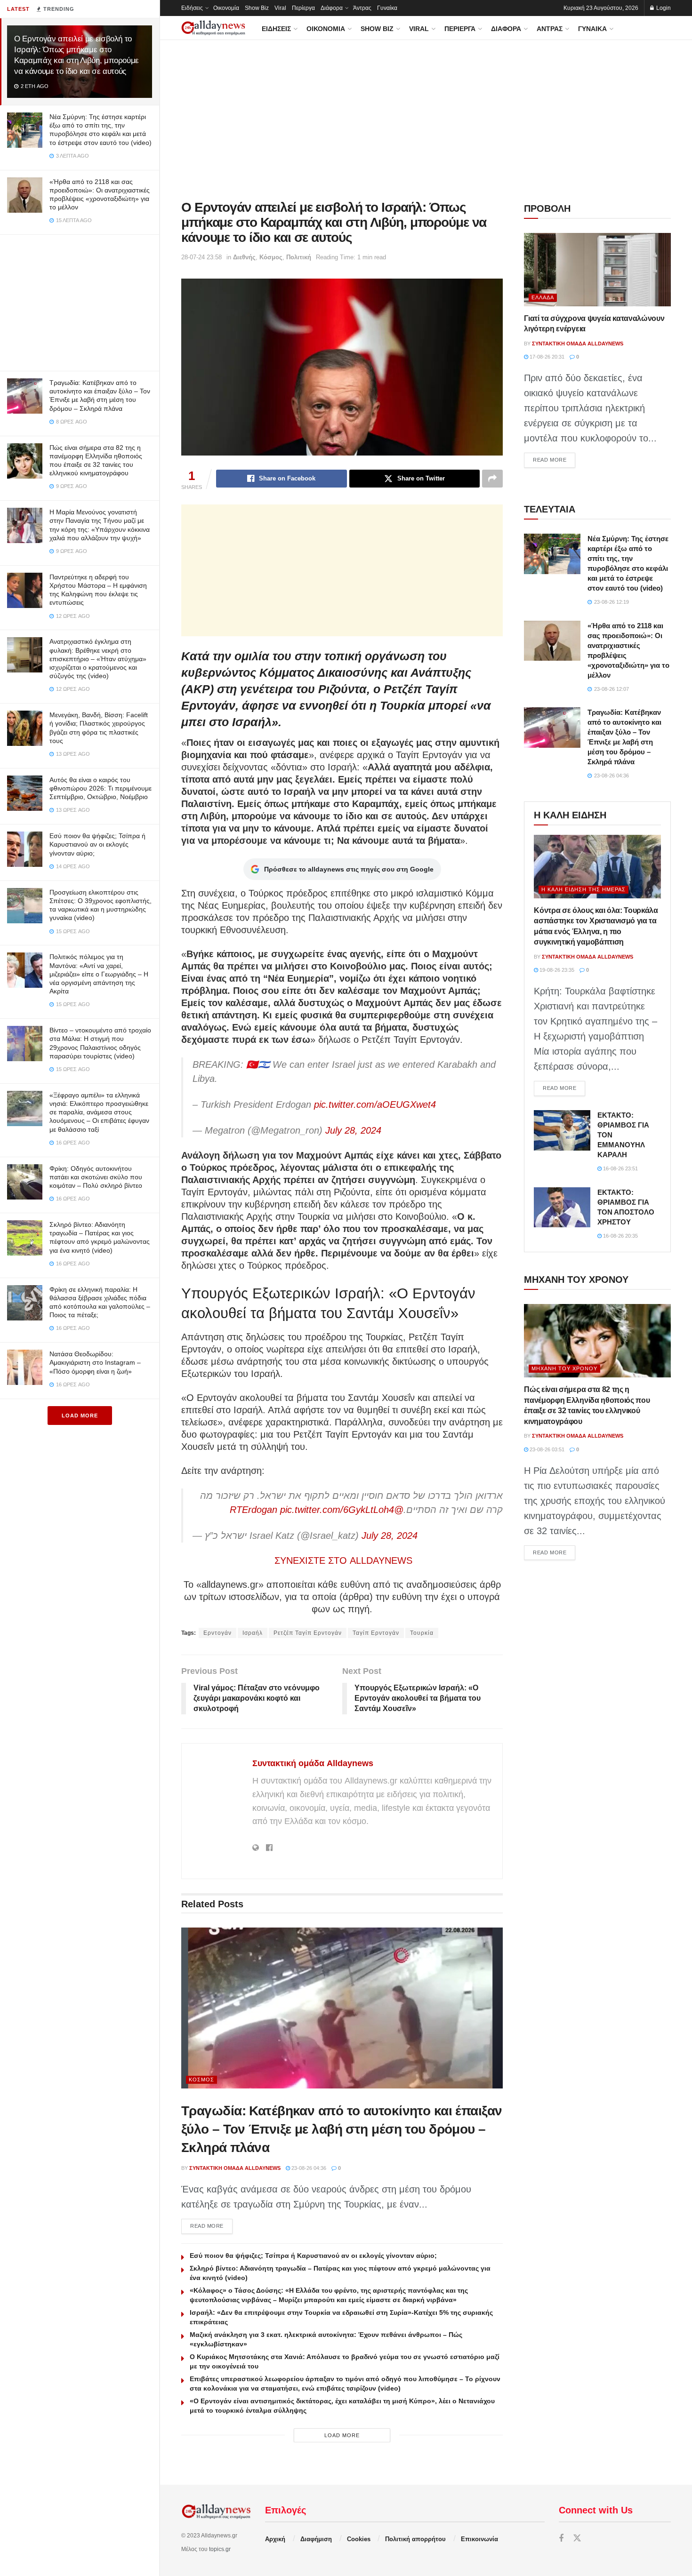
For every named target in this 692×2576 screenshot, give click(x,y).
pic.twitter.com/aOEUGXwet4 (375, 1104)
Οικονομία (226, 8)
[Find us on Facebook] (561, 2539)
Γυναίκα (387, 8)
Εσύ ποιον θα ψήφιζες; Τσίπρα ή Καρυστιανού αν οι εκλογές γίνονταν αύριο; (97, 844)
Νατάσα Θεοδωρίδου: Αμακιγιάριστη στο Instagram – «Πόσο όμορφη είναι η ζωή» (95, 1362)
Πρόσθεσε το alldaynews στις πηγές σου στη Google (349, 869)
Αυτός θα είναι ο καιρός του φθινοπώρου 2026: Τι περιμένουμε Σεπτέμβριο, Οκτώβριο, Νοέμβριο (101, 788)
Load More (80, 1416)
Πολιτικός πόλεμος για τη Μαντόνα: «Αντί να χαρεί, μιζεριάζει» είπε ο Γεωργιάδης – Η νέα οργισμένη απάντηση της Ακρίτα (99, 974)
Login (663, 8)
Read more (211, 2226)
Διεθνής (244, 257)
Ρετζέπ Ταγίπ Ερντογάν (308, 1633)
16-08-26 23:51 (620, 1168)
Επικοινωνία (479, 2539)
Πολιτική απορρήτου (415, 2539)
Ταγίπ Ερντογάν (376, 1633)
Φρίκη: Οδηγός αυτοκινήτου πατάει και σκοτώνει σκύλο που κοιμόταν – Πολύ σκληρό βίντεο (96, 1177)
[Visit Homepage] (213, 28)
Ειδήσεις (192, 8)
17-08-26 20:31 (546, 357)
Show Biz (257, 8)
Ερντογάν (217, 1633)
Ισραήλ (253, 1633)
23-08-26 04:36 (308, 2168)
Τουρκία (422, 1633)
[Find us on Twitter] (577, 2539)
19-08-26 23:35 (556, 970)
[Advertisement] (80, 301)
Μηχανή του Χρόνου (564, 1368)
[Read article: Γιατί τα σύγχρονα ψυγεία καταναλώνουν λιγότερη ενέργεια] (597, 270)
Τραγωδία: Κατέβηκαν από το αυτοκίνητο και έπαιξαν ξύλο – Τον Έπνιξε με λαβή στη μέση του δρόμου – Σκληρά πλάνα (342, 2129)
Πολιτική (299, 257)
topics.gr (220, 2549)
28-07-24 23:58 (201, 257)
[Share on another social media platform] (492, 479)
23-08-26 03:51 (546, 1449)
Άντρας (362, 8)
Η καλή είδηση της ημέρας (583, 889)
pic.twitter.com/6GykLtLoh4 (337, 1510)
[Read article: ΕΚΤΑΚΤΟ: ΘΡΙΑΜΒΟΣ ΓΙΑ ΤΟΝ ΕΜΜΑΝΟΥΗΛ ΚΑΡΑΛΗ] (562, 1130)
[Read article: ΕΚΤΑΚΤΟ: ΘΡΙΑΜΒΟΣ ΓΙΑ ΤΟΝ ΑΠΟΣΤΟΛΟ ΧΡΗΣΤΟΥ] (562, 1208)
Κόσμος (271, 257)
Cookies (359, 2539)
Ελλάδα (543, 297)
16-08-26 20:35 (620, 1236)
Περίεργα (303, 8)
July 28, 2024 (353, 1130)
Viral (280, 8)
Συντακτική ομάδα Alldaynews (313, 1763)
